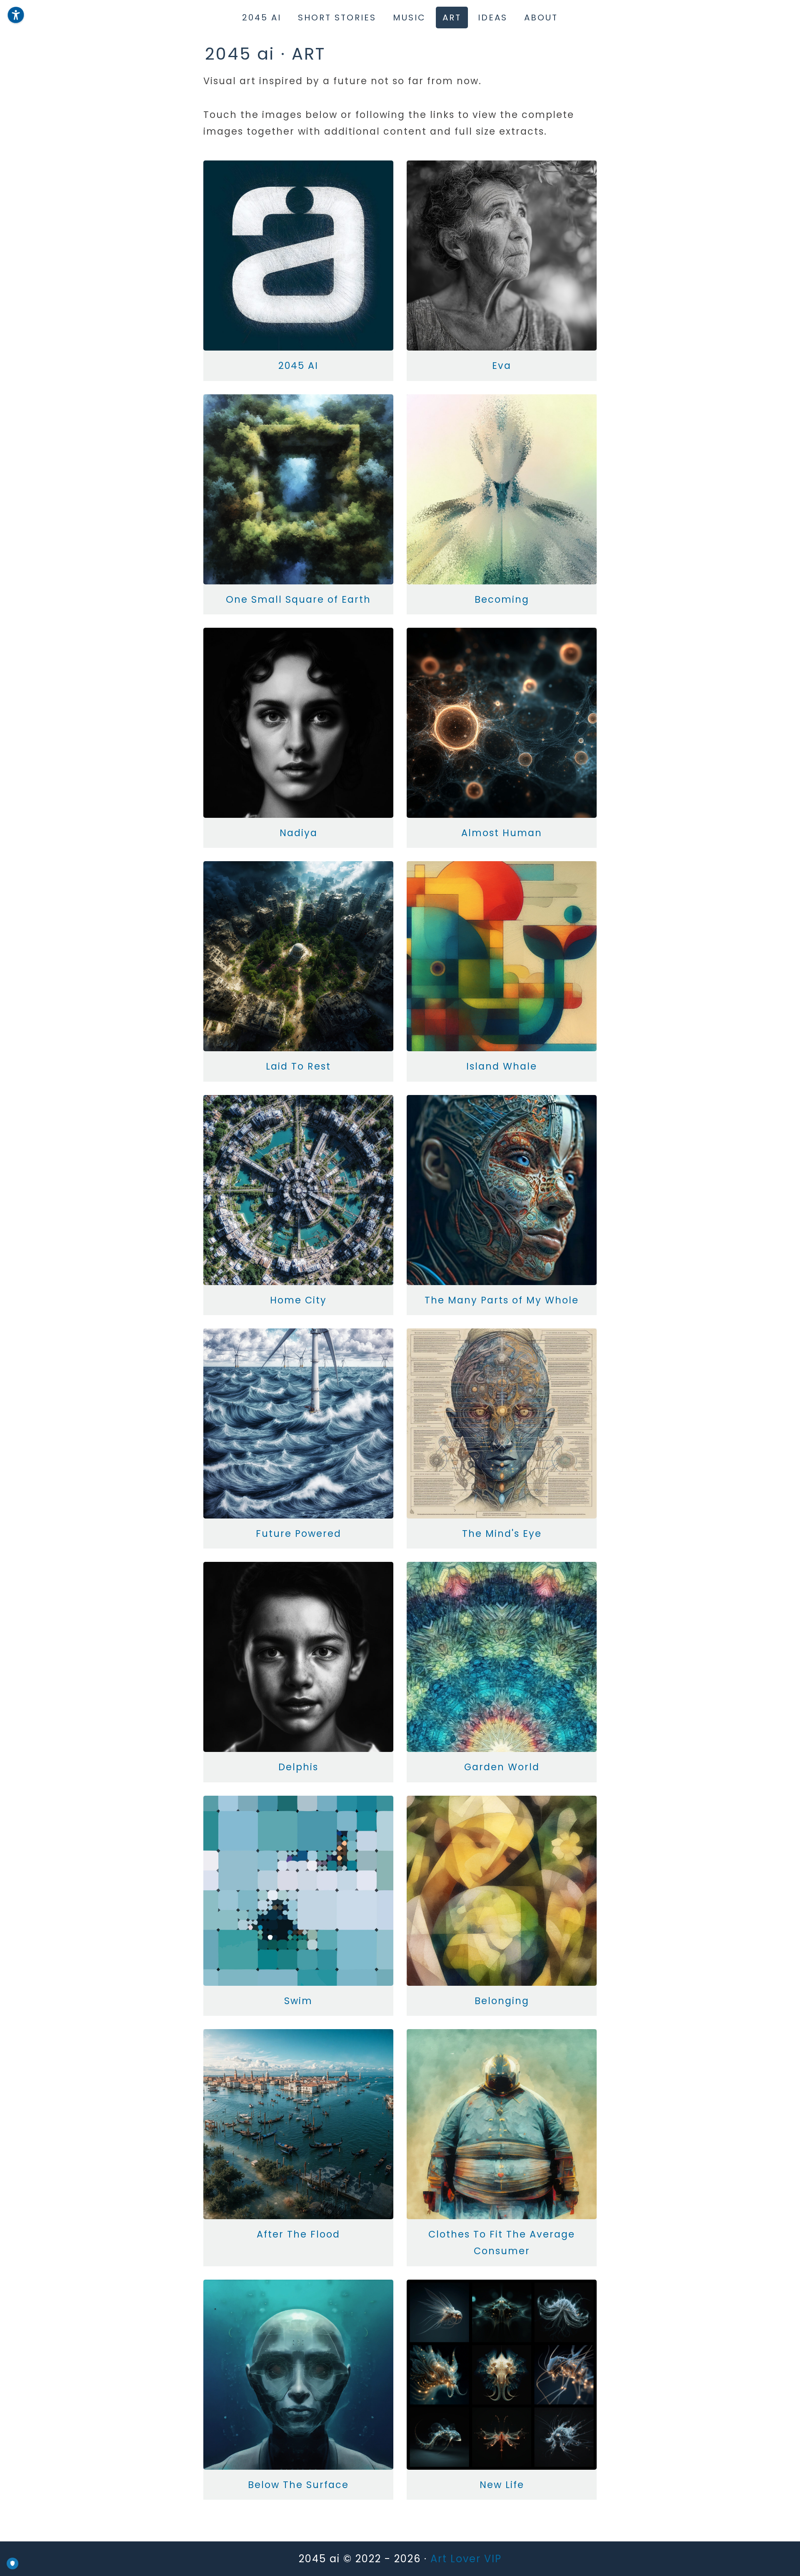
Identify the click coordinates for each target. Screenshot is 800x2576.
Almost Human (502, 833)
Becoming (502, 599)
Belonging (502, 2001)
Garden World (502, 1767)
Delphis (298, 1767)
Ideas (493, 18)
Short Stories (337, 18)
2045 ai (262, 18)
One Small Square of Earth (298, 599)
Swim (298, 2001)
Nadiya (299, 833)
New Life (502, 2485)
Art (452, 18)
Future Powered (299, 1534)
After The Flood (298, 2234)
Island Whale (502, 1066)
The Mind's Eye (502, 1534)
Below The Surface (298, 2485)
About (541, 18)
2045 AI (298, 366)
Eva (502, 366)
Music (409, 18)
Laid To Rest (298, 1066)
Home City (298, 1300)
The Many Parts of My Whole (502, 1300)
